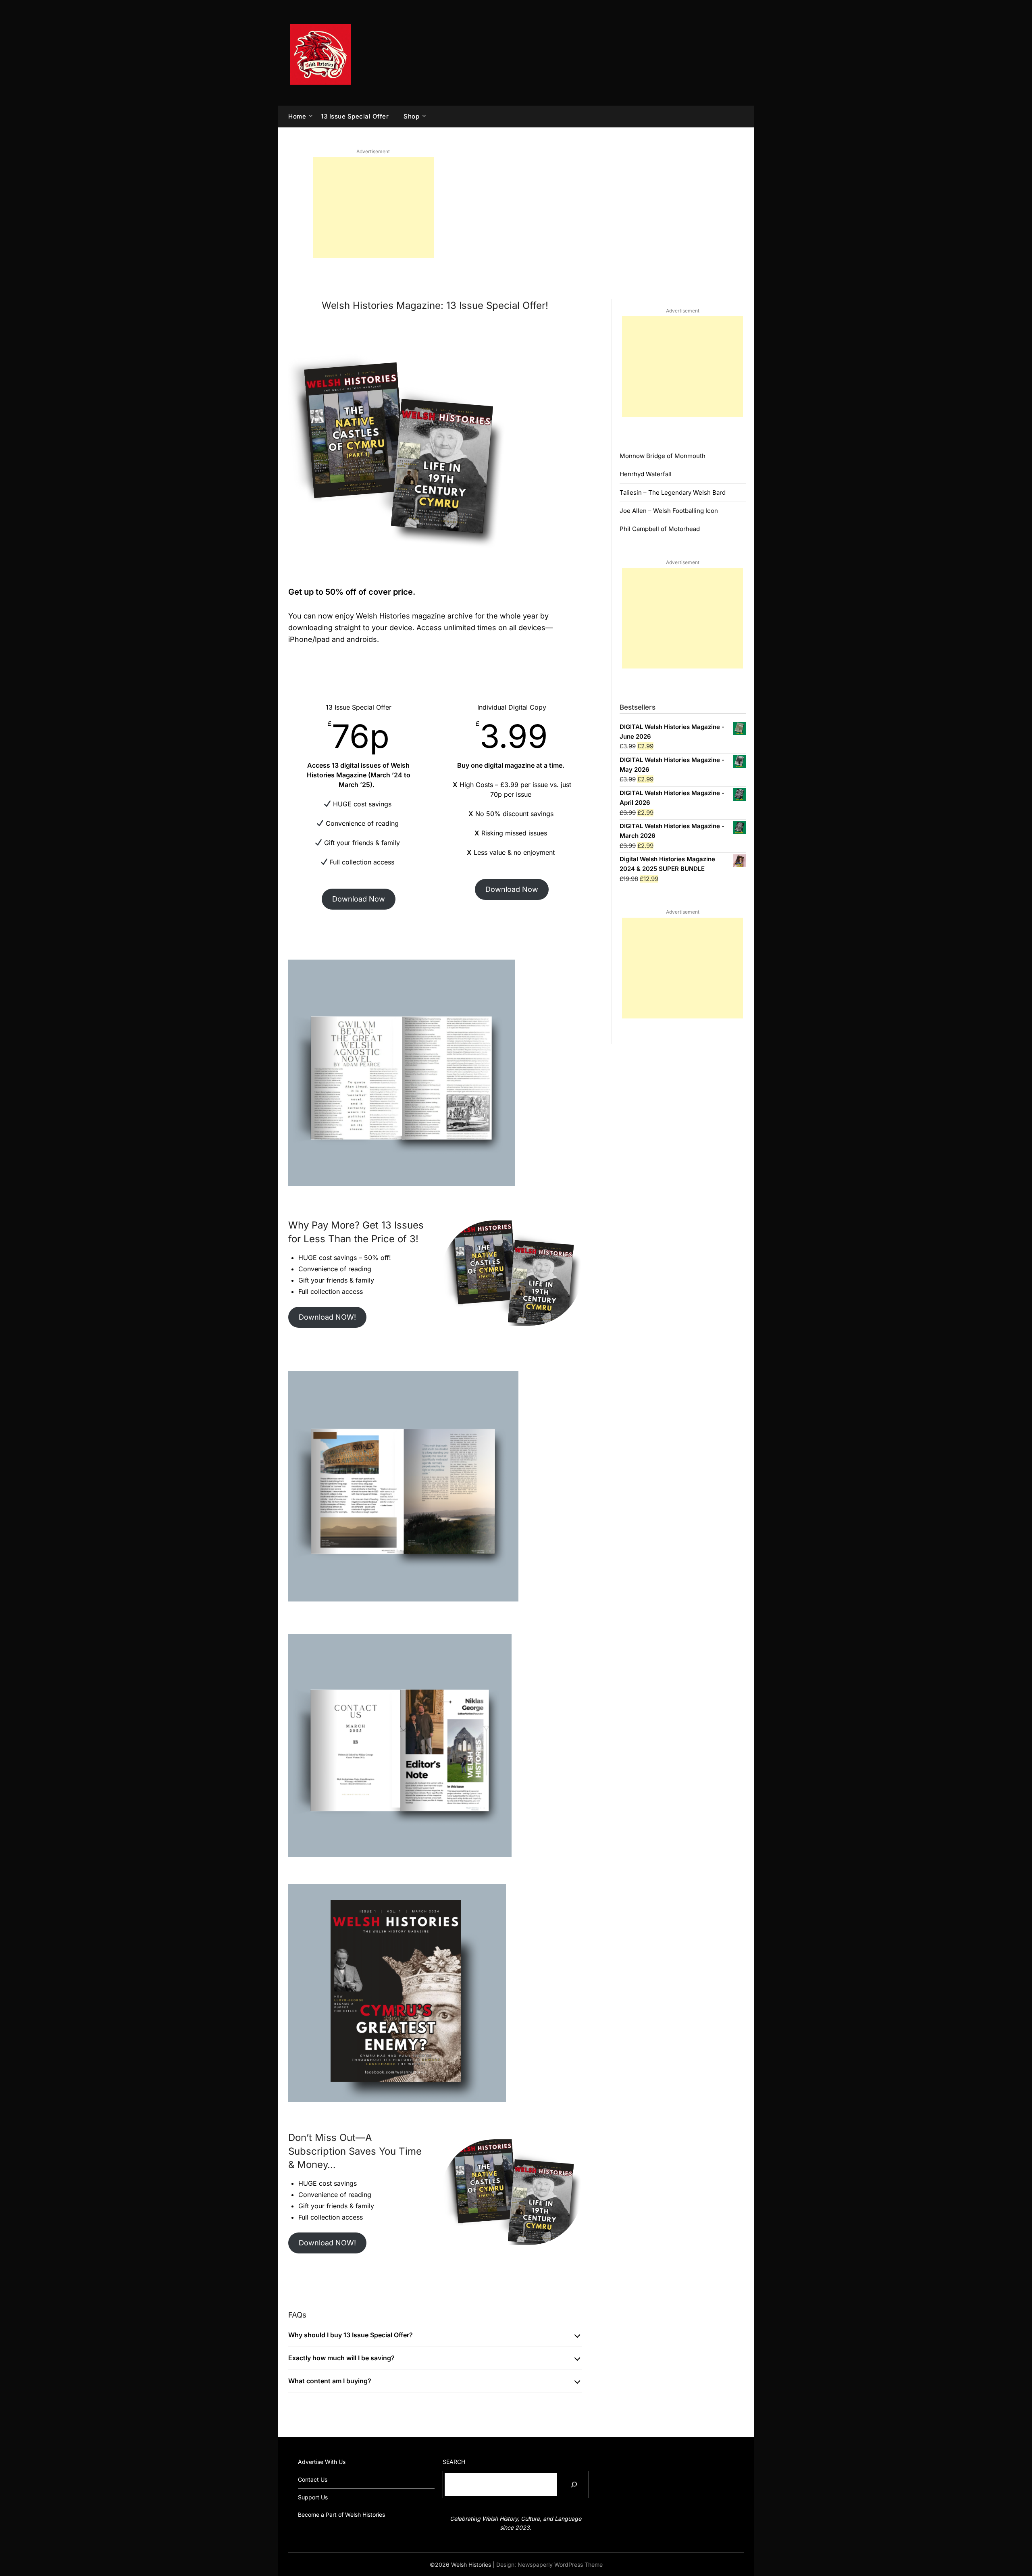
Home (297, 116)
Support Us (313, 2497)
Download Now (359, 899)
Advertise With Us (322, 2462)
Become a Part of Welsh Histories (341, 2515)
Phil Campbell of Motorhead (660, 529)
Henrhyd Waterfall (646, 474)
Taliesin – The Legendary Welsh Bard (673, 493)
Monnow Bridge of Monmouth (663, 456)
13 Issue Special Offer (355, 116)
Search (454, 2462)
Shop (411, 116)
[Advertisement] (373, 208)
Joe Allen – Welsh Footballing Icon (669, 511)
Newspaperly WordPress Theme (560, 2565)
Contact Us (313, 2479)
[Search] (574, 2484)
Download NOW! (327, 1317)
